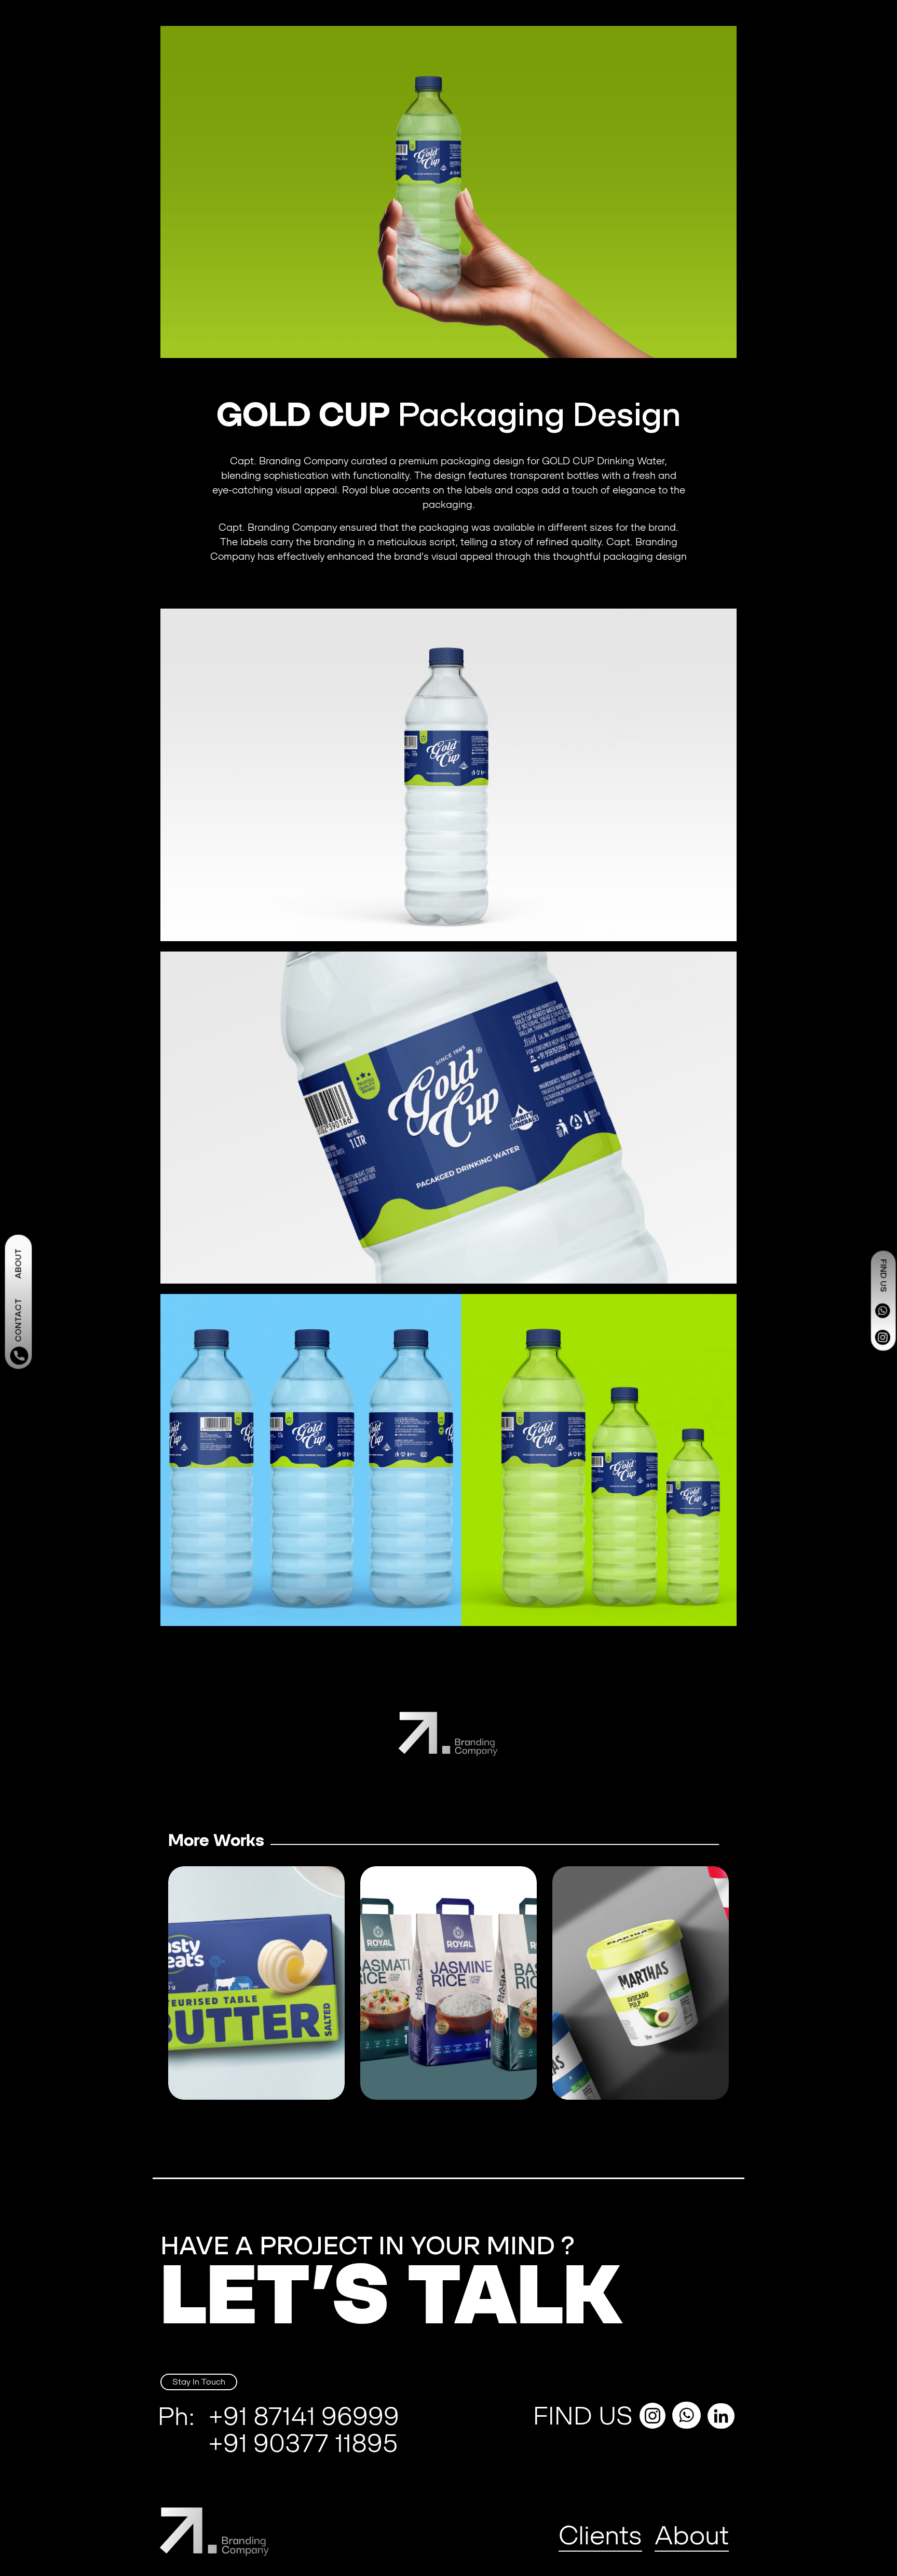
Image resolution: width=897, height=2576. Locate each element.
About (692, 2535)
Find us (884, 1275)
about (18, 1263)
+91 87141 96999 (304, 2416)
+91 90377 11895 (303, 2443)
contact (18, 1320)
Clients (600, 2535)
